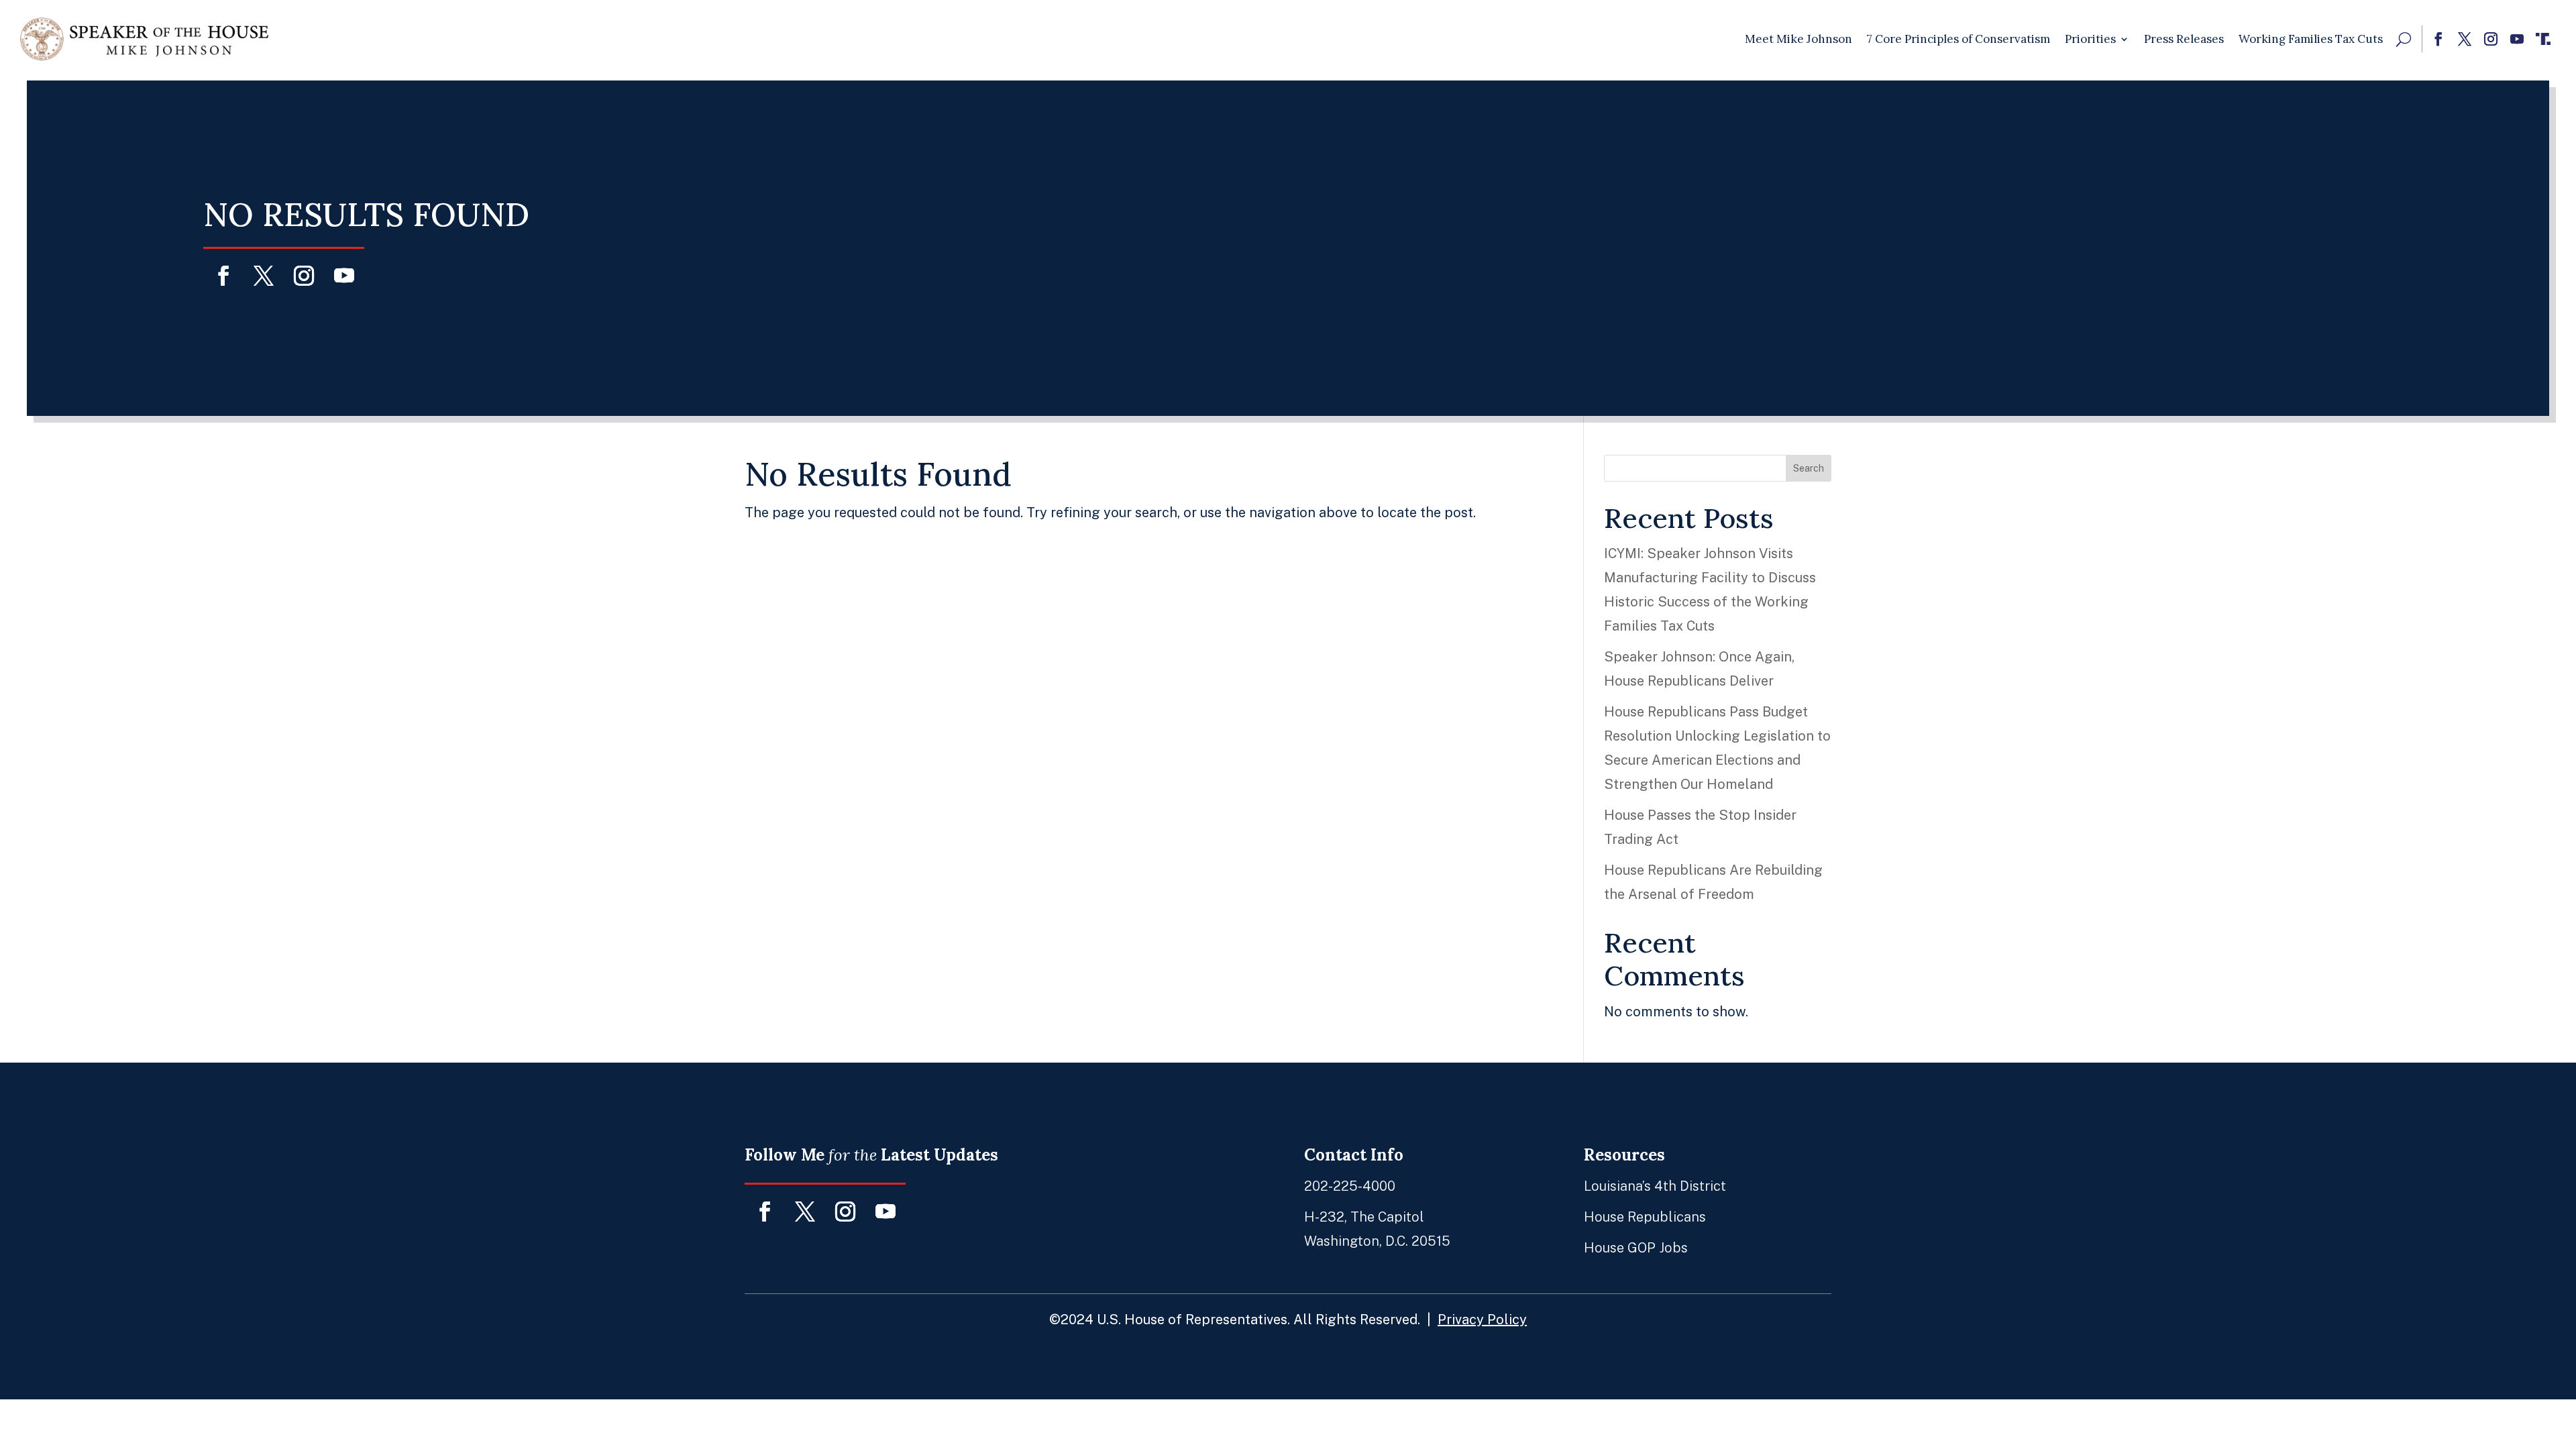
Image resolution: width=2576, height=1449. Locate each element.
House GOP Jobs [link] (1636, 1248)
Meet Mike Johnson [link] (1799, 39)
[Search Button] (2404, 39)
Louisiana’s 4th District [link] (1655, 1186)
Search (1809, 468)
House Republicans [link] (1645, 1217)
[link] (144, 39)
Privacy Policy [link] (1482, 1320)
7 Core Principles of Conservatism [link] (1958, 39)
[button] (2438, 39)
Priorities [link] (2090, 39)
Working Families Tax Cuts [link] (2311, 39)
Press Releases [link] (2184, 39)
